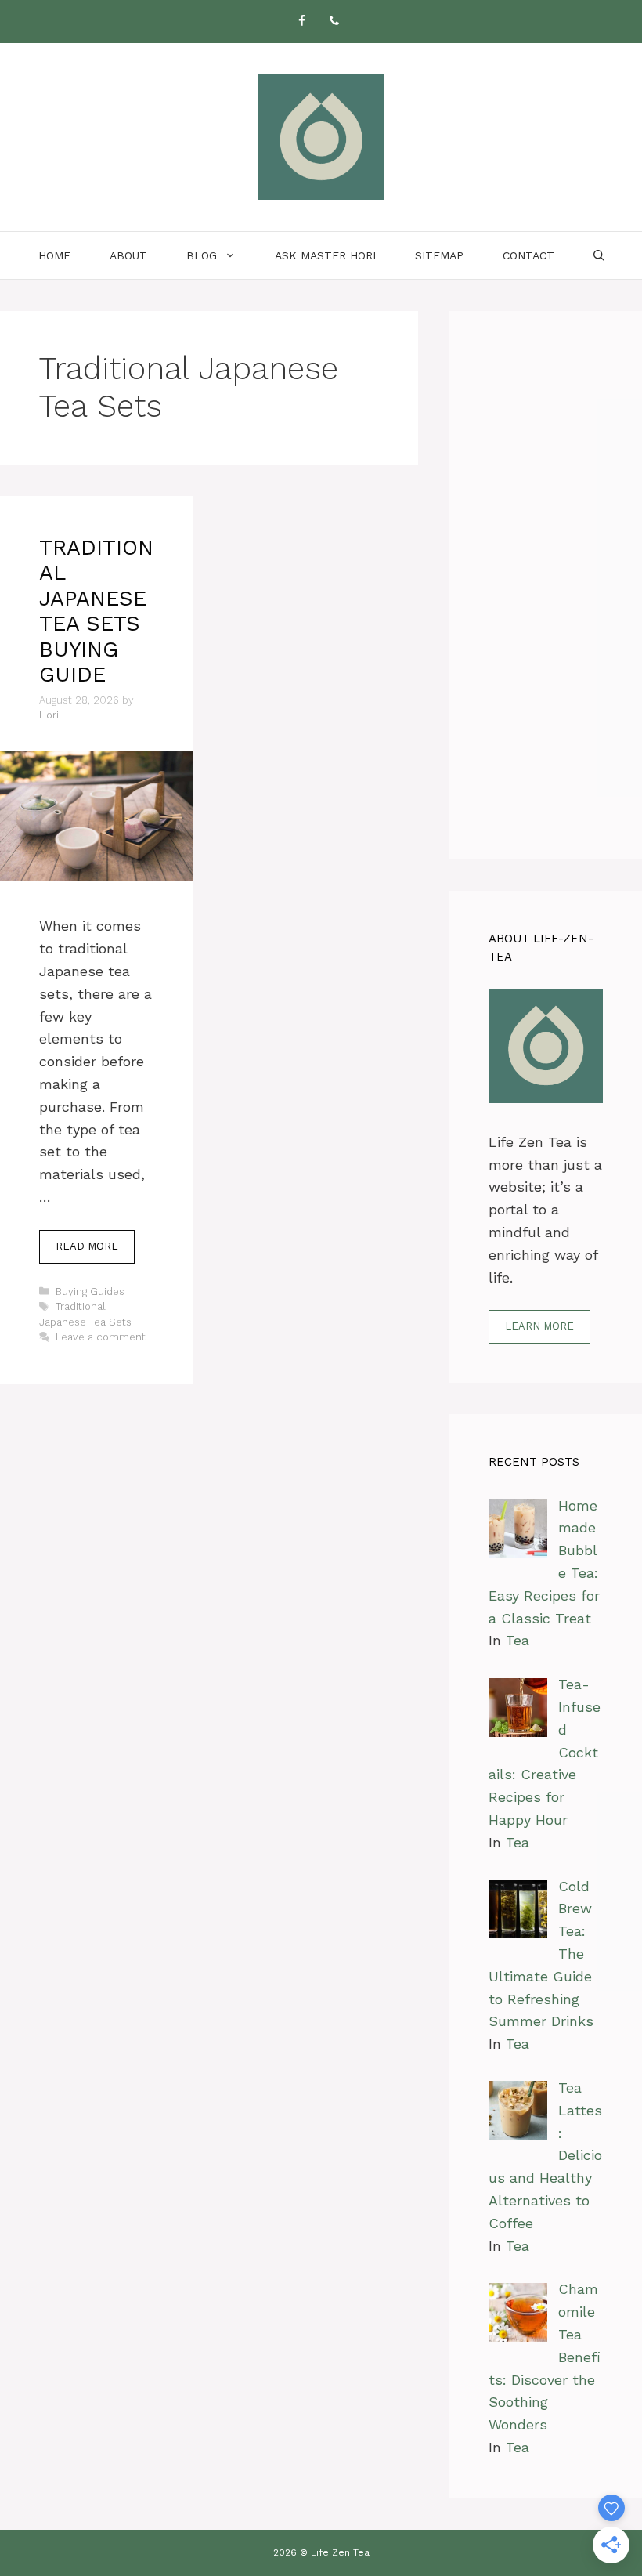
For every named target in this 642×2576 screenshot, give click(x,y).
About (128, 255)
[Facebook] (301, 22)
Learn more (539, 1326)
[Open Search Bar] (599, 255)
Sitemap (439, 255)
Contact (528, 255)
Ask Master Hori (325, 255)
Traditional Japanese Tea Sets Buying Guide (96, 611)
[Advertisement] (546, 585)
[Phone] (334, 22)
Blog (202, 255)
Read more (87, 1246)
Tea (518, 1640)
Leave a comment (101, 1337)
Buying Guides (90, 1292)
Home (54, 255)
